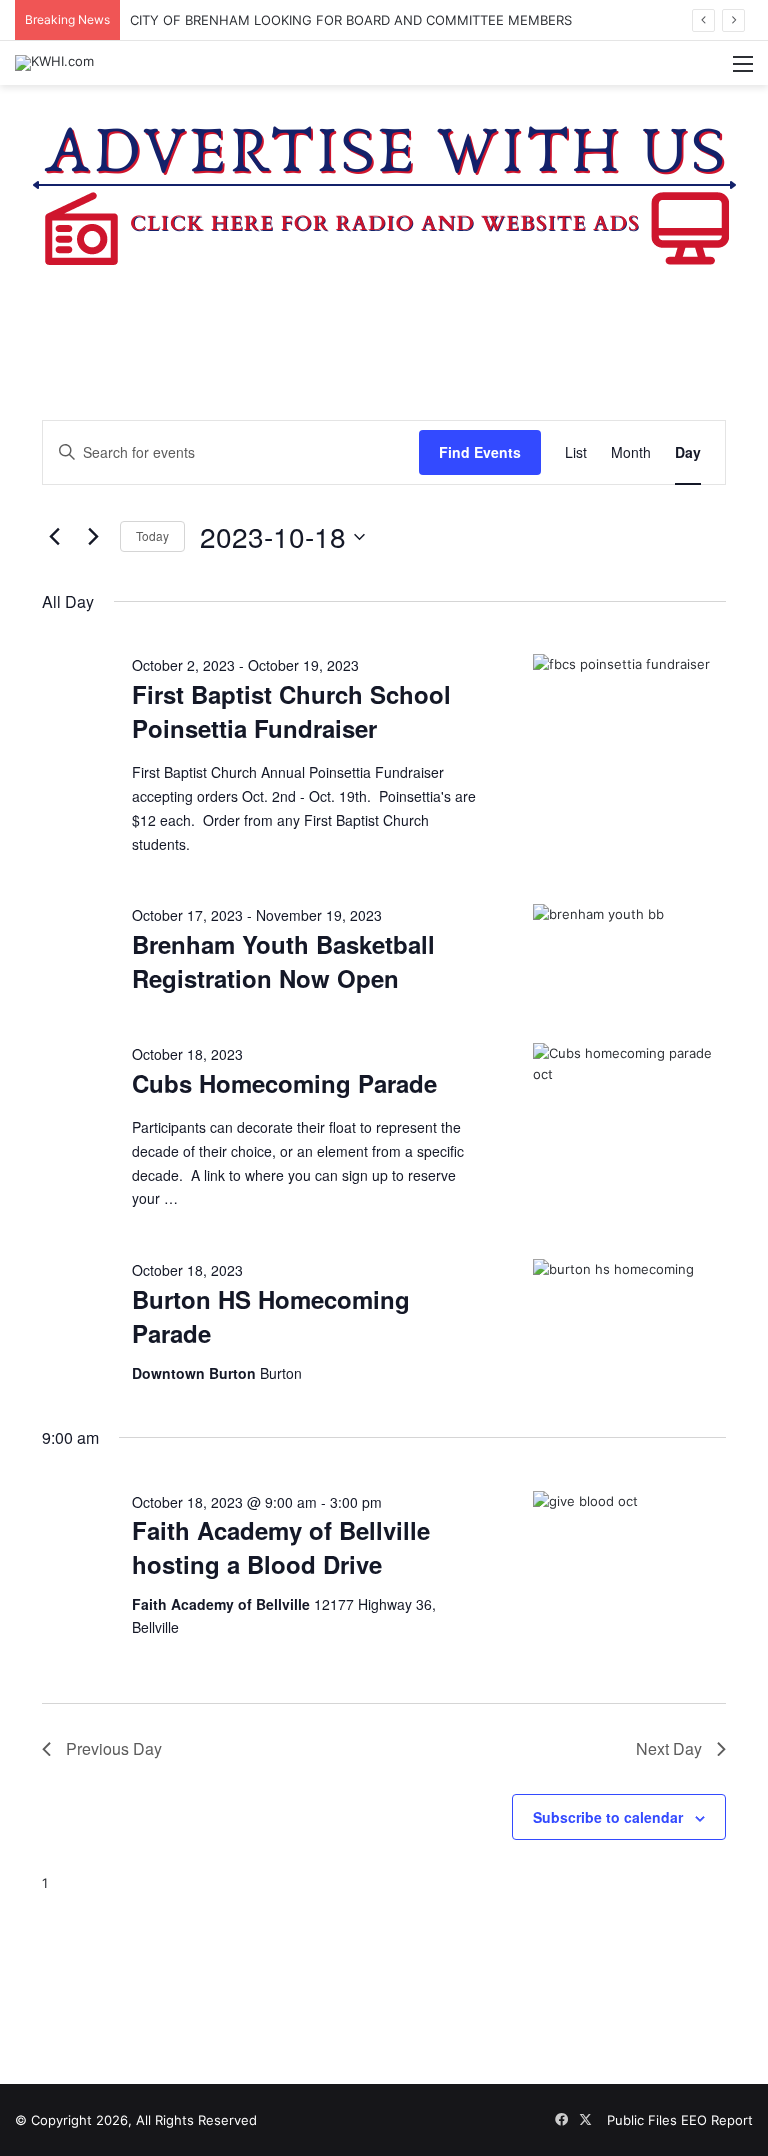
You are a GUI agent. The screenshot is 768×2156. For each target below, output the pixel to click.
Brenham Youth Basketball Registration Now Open (283, 961)
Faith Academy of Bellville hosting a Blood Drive (281, 1547)
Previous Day (114, 1748)
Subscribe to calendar (608, 1817)
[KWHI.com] (54, 63)
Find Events (480, 452)
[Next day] (93, 537)
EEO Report (717, 2120)
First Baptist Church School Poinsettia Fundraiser (291, 711)
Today (152, 535)
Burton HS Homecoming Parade (271, 1316)
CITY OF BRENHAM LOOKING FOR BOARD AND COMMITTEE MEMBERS (351, 20)
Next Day (669, 1748)
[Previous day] (54, 537)
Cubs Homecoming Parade (284, 1083)
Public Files (644, 2120)
